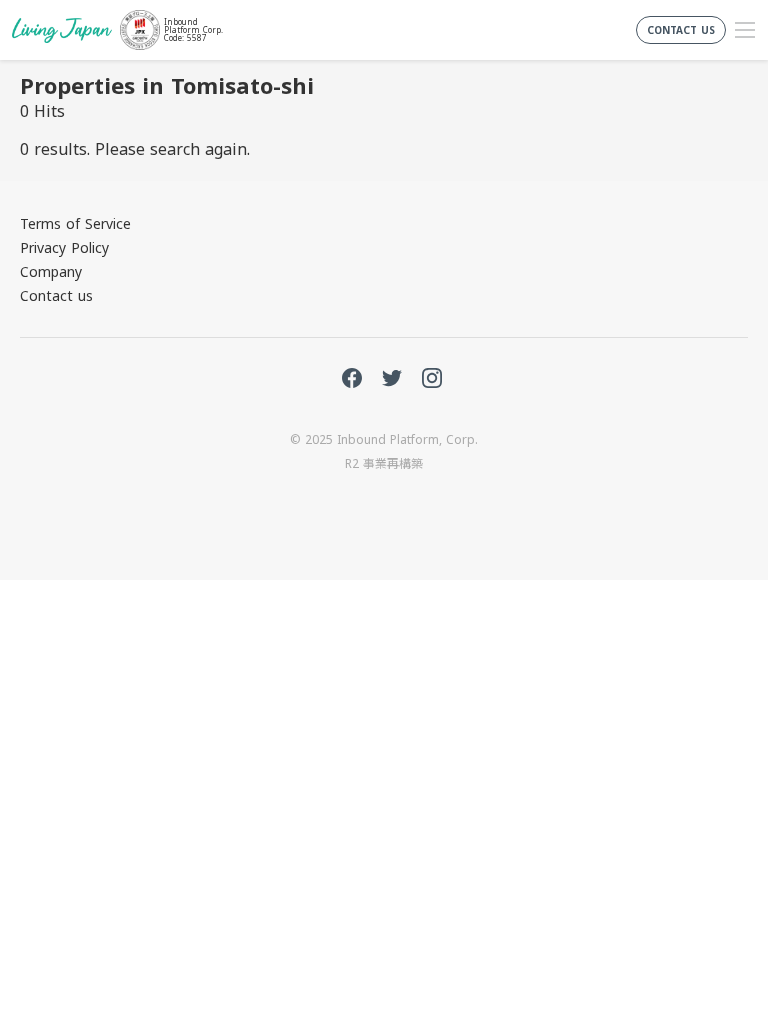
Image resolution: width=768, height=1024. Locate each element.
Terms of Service (75, 223)
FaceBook (352, 378)
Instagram (432, 378)
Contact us (56, 295)
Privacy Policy (64, 247)
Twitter (392, 378)
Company (51, 271)
